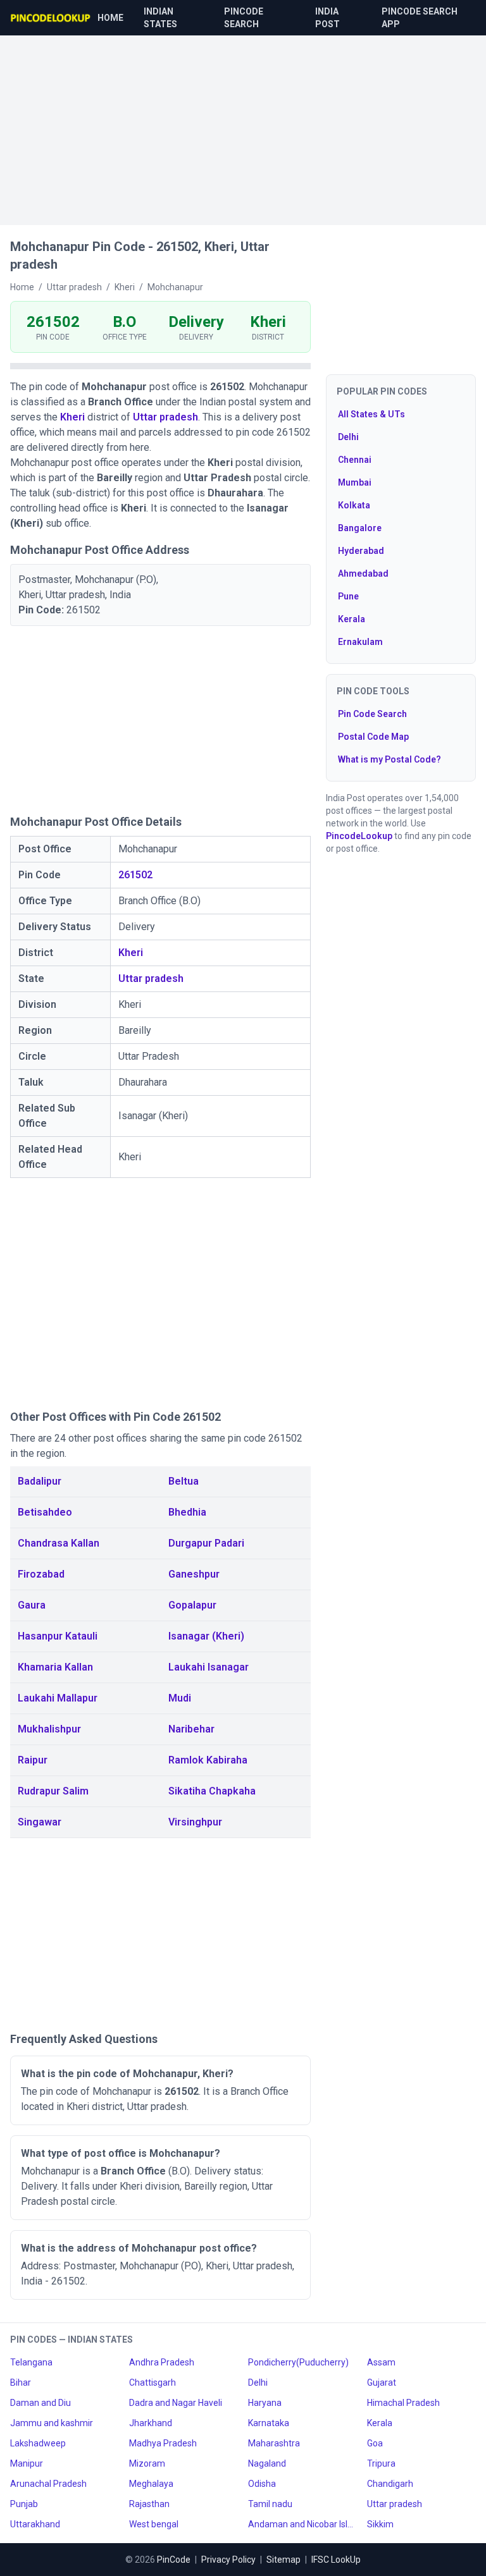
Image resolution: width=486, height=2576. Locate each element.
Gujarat (382, 2383)
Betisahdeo (45, 1512)
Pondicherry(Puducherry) (298, 2362)
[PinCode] (51, 18)
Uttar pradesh (165, 417)
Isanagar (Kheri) (206, 1636)
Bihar (21, 2383)
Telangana (31, 2362)
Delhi (348, 437)
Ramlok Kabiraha (208, 1760)
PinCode (174, 2560)
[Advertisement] (243, 124)
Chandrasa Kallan (59, 1543)
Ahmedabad (363, 573)
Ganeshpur (194, 1574)
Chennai (355, 460)
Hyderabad (361, 551)
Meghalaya (151, 2484)
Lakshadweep (38, 2443)
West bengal (154, 2524)
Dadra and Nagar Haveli (176, 2403)
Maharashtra (274, 2443)
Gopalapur (192, 1605)
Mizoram (147, 2463)
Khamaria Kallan (55, 1667)
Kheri (72, 417)
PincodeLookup (359, 836)
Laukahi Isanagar (209, 1667)
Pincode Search (244, 18)
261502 (135, 875)
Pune (348, 596)
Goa (375, 2443)
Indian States (160, 18)
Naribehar (191, 1729)
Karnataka (269, 2423)
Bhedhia (187, 1512)
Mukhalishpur (49, 1729)
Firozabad (41, 1574)
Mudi (180, 1698)
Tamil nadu (270, 2504)
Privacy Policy (228, 2560)
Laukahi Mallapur (58, 1698)
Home (110, 18)
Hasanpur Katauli (58, 1636)
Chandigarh (390, 2484)
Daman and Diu (40, 2403)
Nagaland (267, 2463)
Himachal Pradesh (403, 2403)
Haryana (265, 2403)
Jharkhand (151, 2423)
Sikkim (380, 2524)
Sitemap (283, 2560)
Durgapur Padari (206, 1543)
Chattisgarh (153, 2383)
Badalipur (40, 1481)
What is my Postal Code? (389, 759)
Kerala (352, 619)
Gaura (32, 1605)
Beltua (184, 1481)
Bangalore (360, 528)
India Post (327, 18)
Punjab (24, 2504)
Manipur (27, 2463)
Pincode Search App (420, 18)
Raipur (33, 1760)
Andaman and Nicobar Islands (302, 2524)
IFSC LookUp (336, 2560)
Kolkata (354, 505)
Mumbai (355, 482)
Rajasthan (149, 2504)
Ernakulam (360, 642)
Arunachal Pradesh (48, 2484)
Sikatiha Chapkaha (212, 1791)
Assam (381, 2362)
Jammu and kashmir (52, 2423)
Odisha (262, 2484)
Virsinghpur (195, 1822)
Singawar (40, 1822)
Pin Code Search (372, 714)
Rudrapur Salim (53, 1791)
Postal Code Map (373, 737)
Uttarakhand (35, 2524)
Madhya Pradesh (163, 2443)
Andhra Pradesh (162, 2362)
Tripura (381, 2463)
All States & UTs (371, 414)
